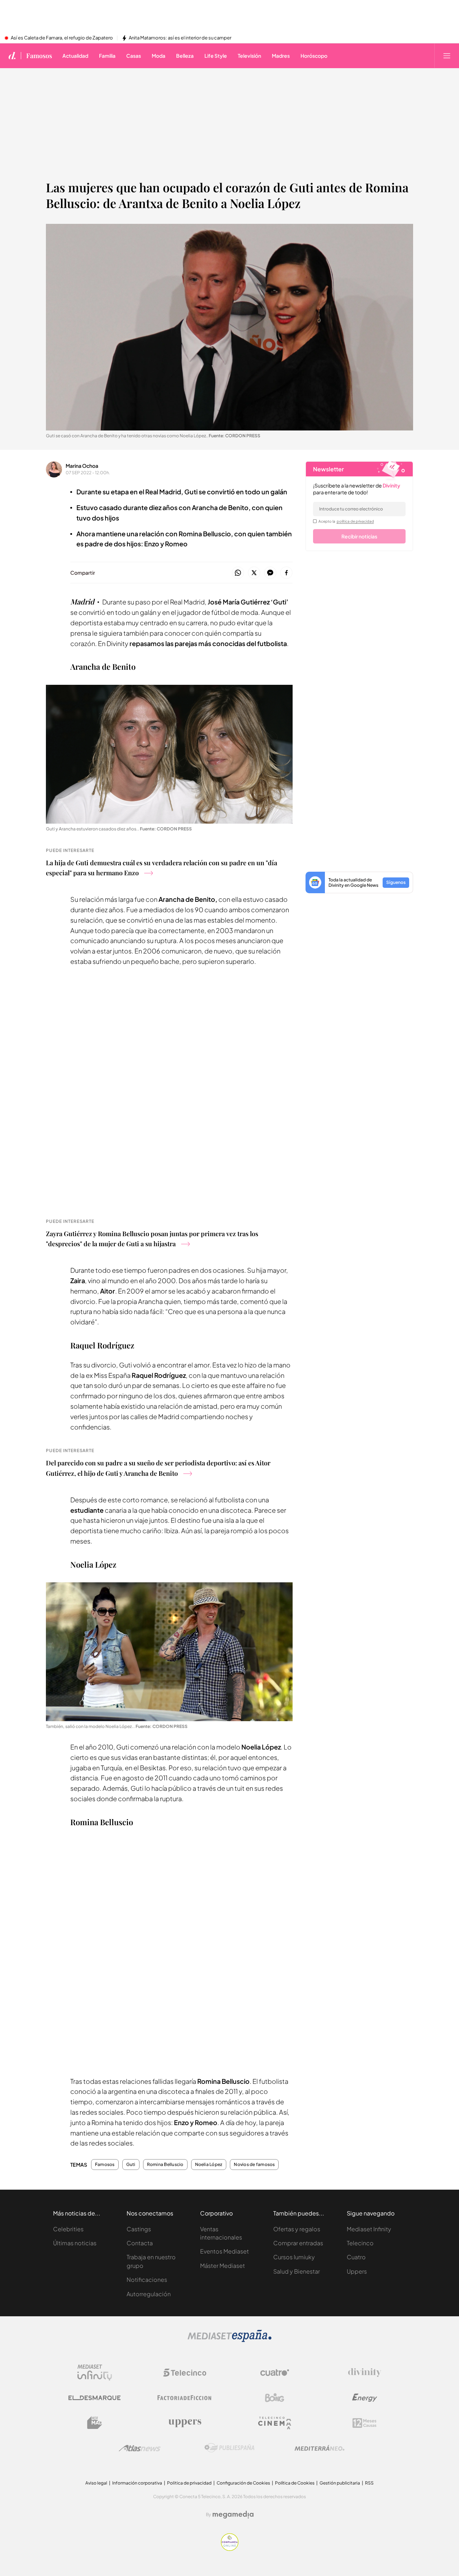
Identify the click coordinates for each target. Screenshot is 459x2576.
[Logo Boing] (275, 2398)
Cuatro (356, 2257)
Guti (131, 2165)
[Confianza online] (230, 2549)
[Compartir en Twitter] (254, 573)
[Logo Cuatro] (275, 2373)
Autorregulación (149, 2294)
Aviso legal (96, 2483)
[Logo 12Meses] (365, 2423)
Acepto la (346, 521)
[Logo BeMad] (95, 2423)
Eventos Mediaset (224, 2251)
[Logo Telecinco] (185, 2373)
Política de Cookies (295, 2483)
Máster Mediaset (223, 2266)
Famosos (39, 56)
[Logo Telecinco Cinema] (275, 2423)
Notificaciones (147, 2280)
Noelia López (209, 2165)
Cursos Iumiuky (294, 2257)
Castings (139, 2229)
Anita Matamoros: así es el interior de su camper (180, 38)
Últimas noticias (75, 2243)
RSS (369, 2483)
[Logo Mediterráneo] (320, 2448)
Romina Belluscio (165, 2165)
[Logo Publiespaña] (229, 2448)
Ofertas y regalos (297, 2229)
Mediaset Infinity (369, 2229)
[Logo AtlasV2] (140, 2448)
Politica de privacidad (189, 2483)
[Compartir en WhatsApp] (238, 573)
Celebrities (68, 2229)
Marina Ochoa (82, 466)
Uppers (357, 2271)
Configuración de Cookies (243, 2483)
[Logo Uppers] (185, 2423)
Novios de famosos (254, 2165)
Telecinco (360, 2243)
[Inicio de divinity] (12, 56)
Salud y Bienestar (297, 2271)
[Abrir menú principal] (447, 56)
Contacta (140, 2243)
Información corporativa (137, 2483)
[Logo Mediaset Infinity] (95, 2373)
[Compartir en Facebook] (286, 573)
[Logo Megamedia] (233, 2515)
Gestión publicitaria (340, 2483)
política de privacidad (355, 521)
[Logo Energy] (365, 2398)
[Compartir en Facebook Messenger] (270, 573)
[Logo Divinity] (365, 2373)
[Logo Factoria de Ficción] (185, 2398)
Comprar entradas (298, 2243)
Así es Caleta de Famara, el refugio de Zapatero (62, 38)
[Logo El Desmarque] (94, 2398)
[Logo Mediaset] (229, 2340)
